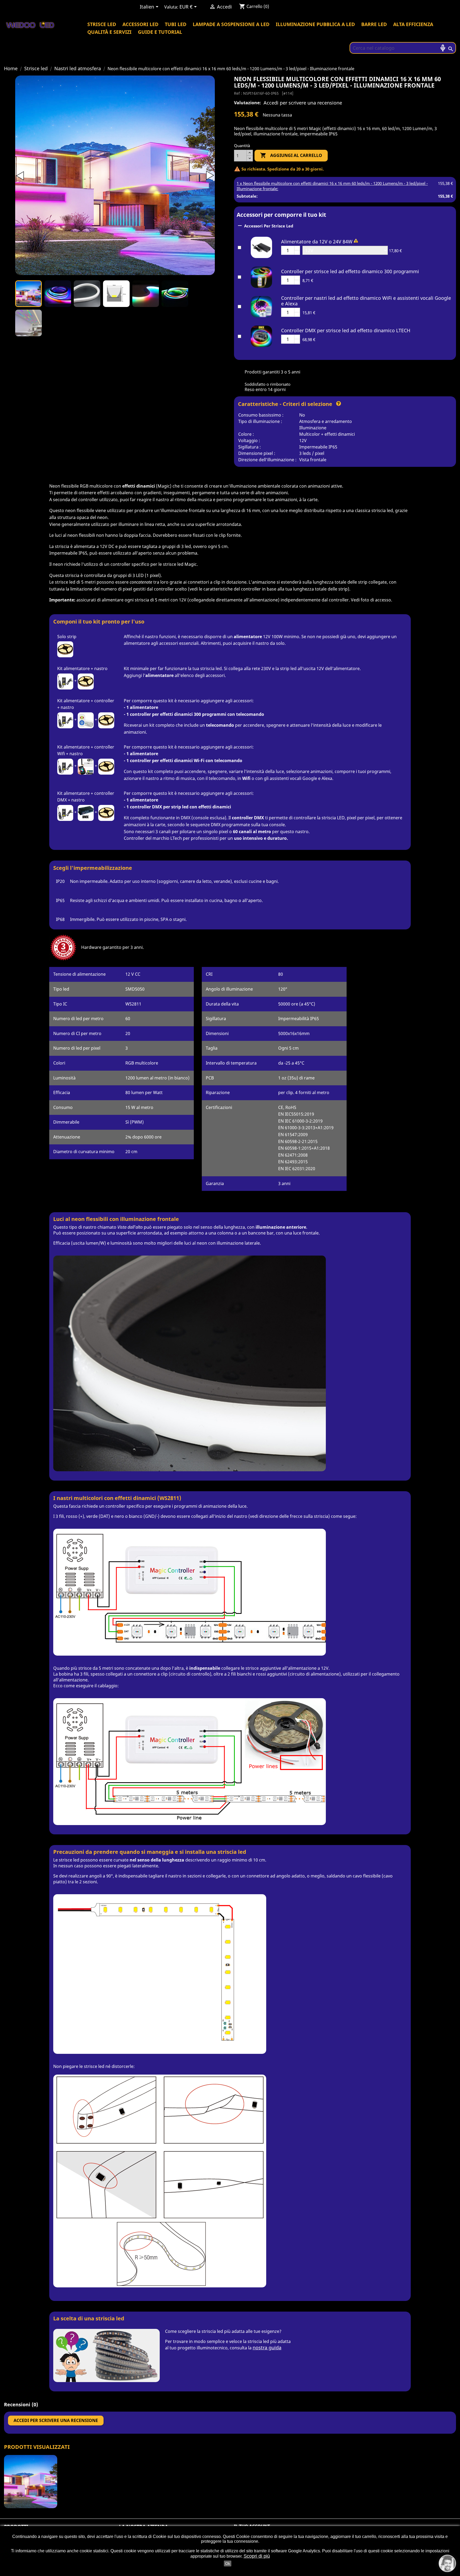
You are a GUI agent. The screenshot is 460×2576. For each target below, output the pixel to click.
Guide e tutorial (160, 32)
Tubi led (176, 24)
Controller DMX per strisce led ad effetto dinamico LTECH (346, 330)
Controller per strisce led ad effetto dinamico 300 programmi (350, 271)
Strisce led (102, 24)
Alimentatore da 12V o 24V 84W (317, 242)
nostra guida (267, 2348)
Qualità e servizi (109, 32)
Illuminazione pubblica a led (315, 24)
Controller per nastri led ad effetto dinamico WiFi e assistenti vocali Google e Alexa (366, 301)
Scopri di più (257, 2556)
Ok (228, 2563)
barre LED (374, 24)
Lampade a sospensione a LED (231, 24)
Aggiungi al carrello (291, 155)
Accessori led (140, 24)
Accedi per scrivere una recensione (303, 103)
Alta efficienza (413, 24)
